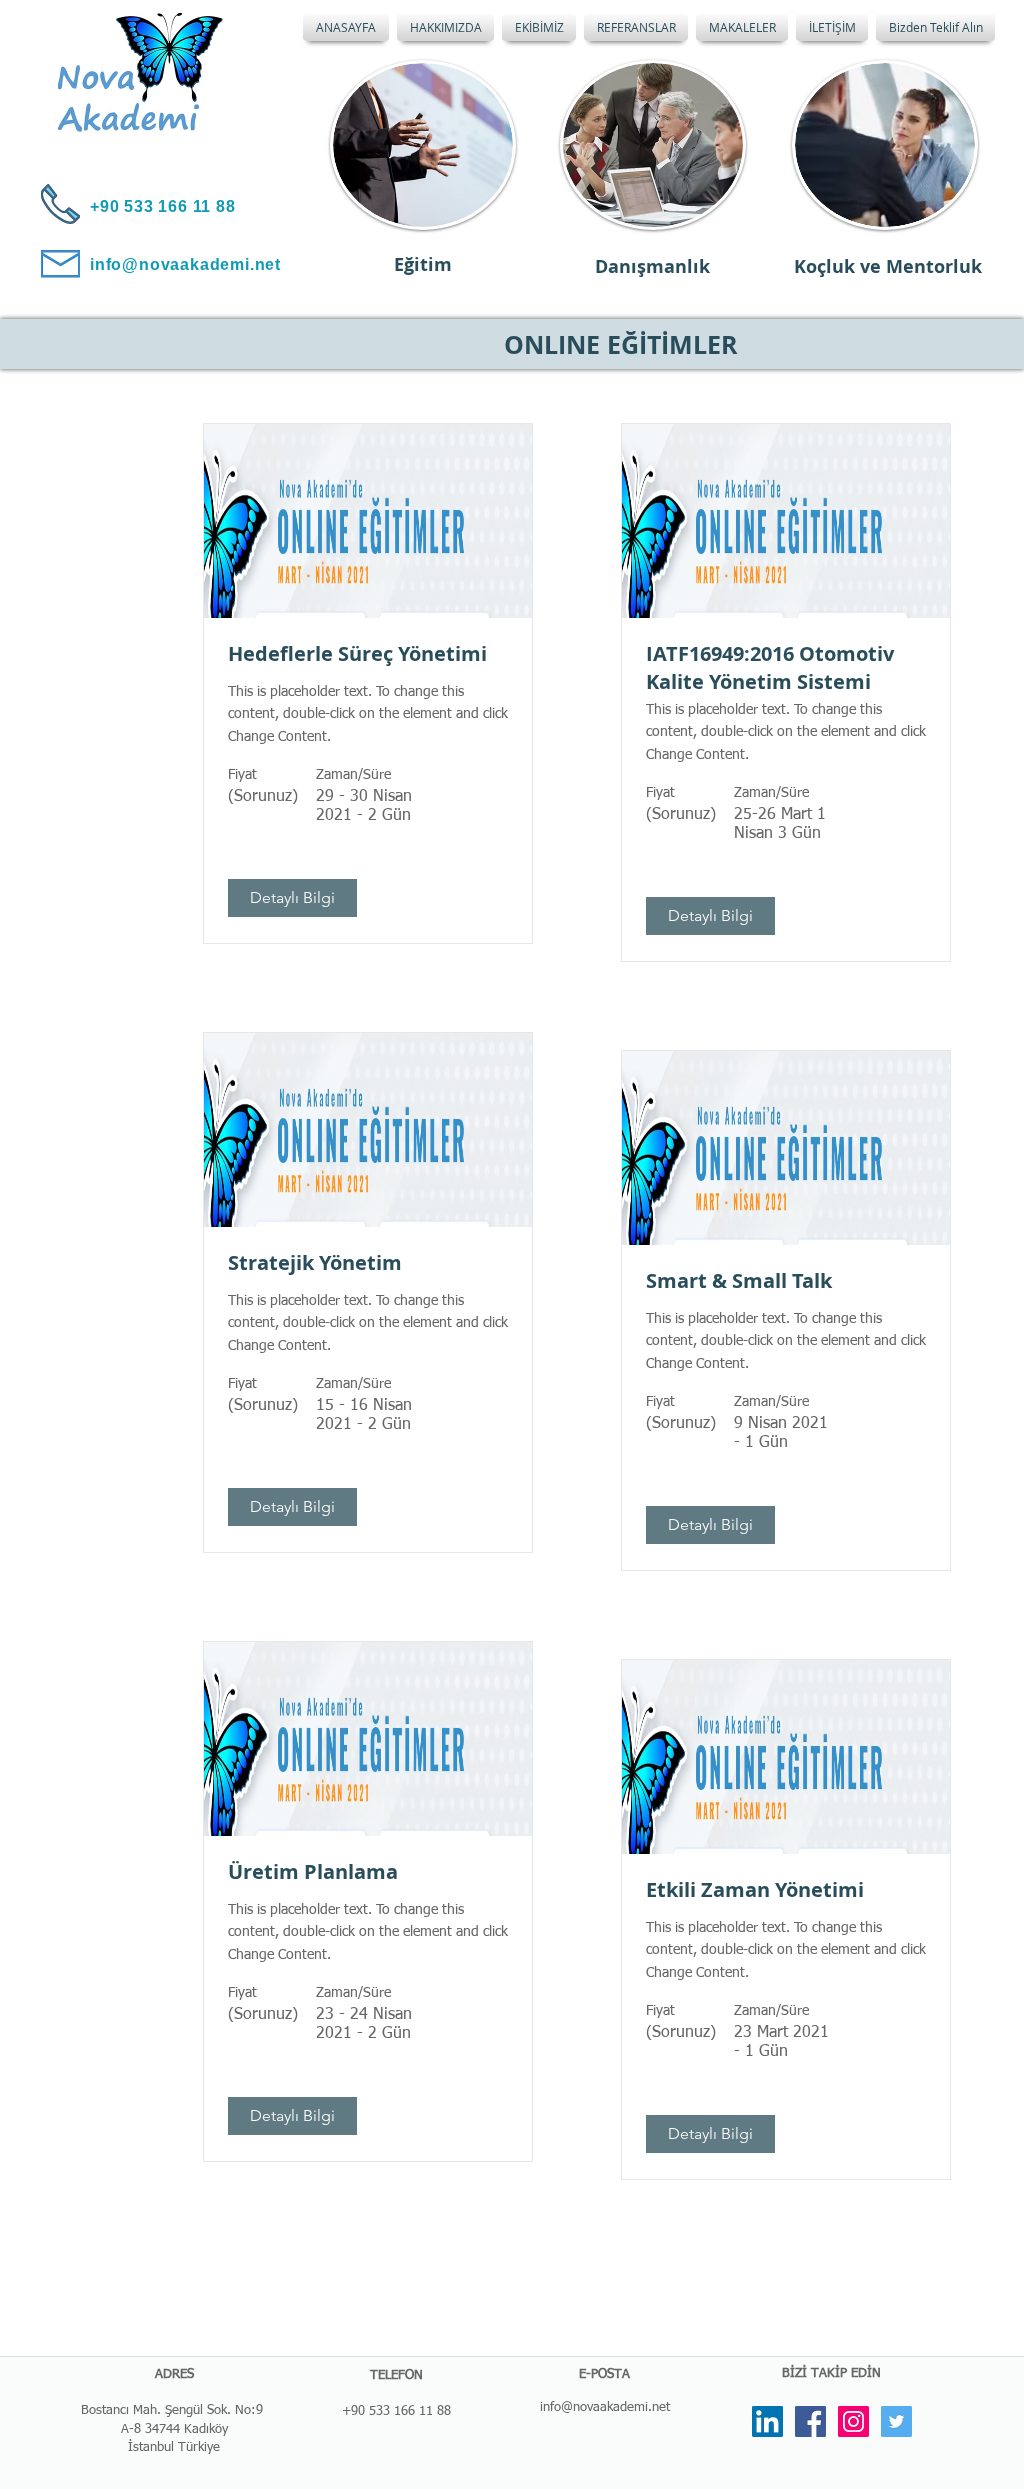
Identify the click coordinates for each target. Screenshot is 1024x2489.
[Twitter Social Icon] (896, 2421)
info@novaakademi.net (605, 2407)
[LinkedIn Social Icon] (767, 2421)
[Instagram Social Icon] (853, 2421)
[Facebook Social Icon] (810, 2421)
